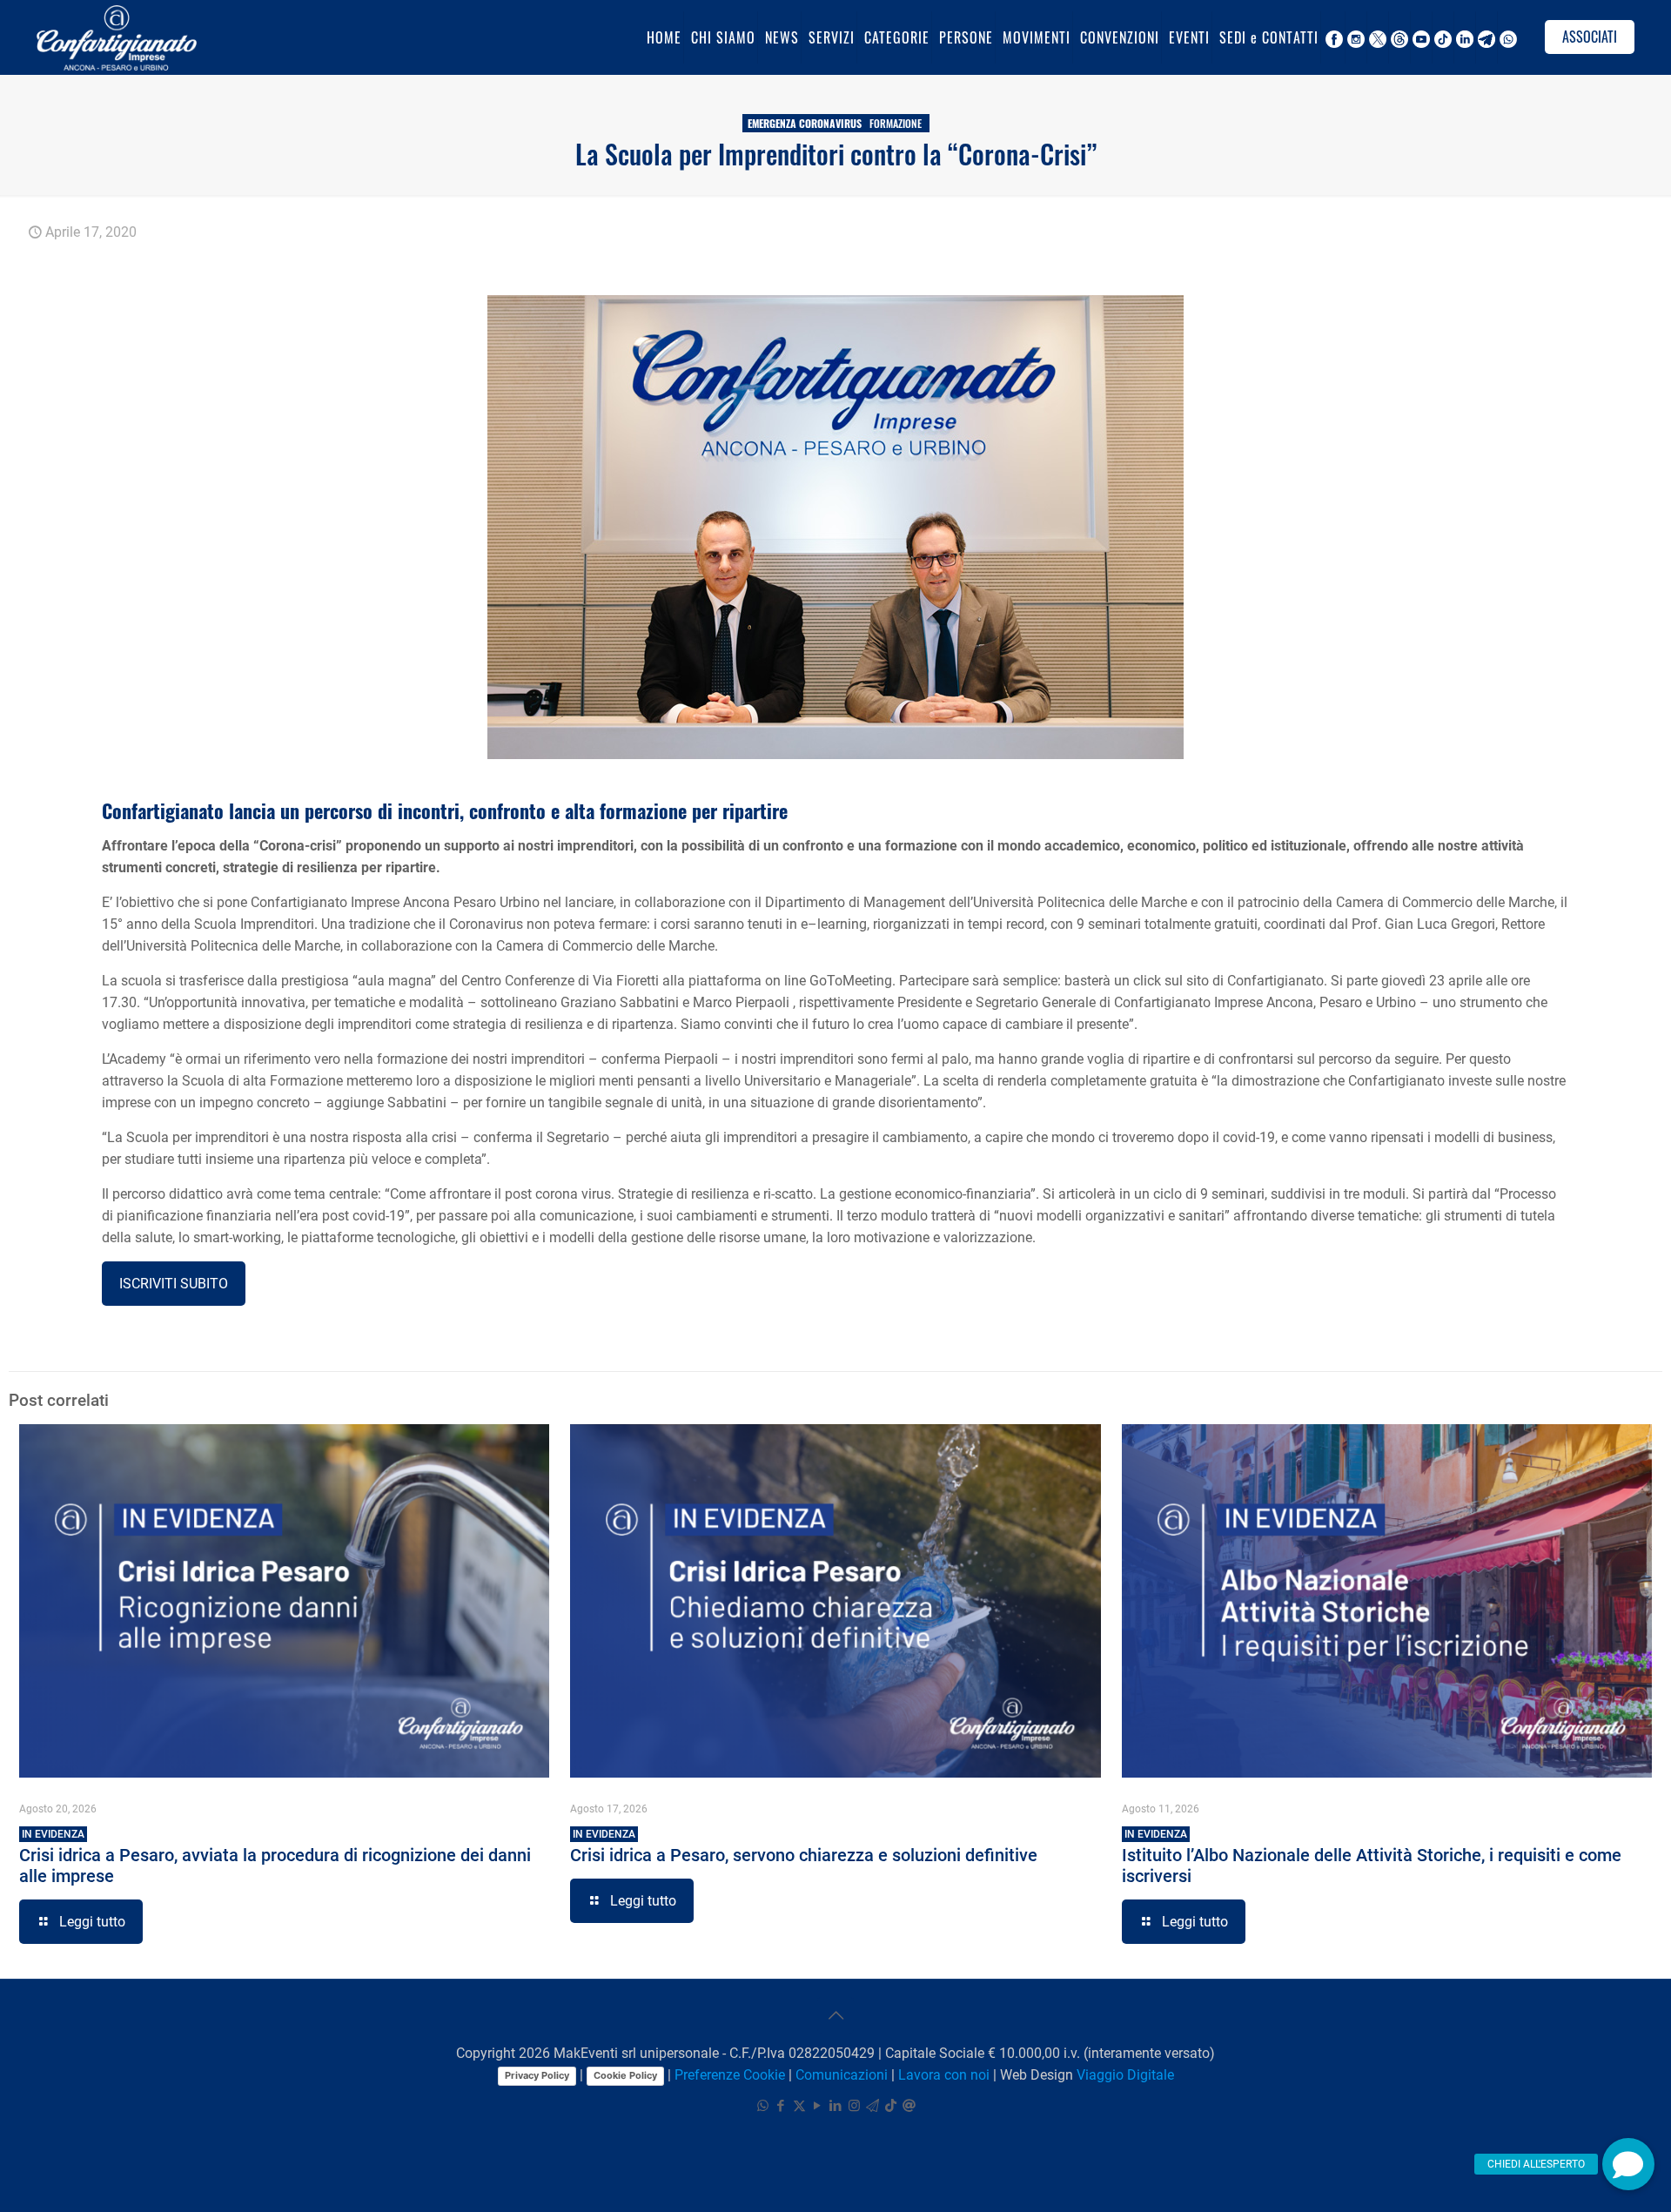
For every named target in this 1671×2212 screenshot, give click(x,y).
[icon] (872, 2106)
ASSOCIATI (1590, 37)
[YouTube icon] (818, 2106)
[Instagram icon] (854, 2106)
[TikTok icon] (891, 2106)
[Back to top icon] (835, 2015)
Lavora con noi (944, 2075)
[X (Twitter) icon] (799, 2106)
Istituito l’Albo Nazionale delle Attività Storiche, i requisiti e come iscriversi (1372, 1857)
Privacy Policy (537, 2075)
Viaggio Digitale (1125, 2075)
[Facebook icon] (781, 2106)
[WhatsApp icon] (763, 2106)
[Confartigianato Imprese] (117, 37)
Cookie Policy (625, 2075)
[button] (1628, 2164)
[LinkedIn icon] (836, 2106)
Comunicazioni (842, 2075)
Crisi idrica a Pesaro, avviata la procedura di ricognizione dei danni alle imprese (275, 1857)
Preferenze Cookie (730, 2075)
